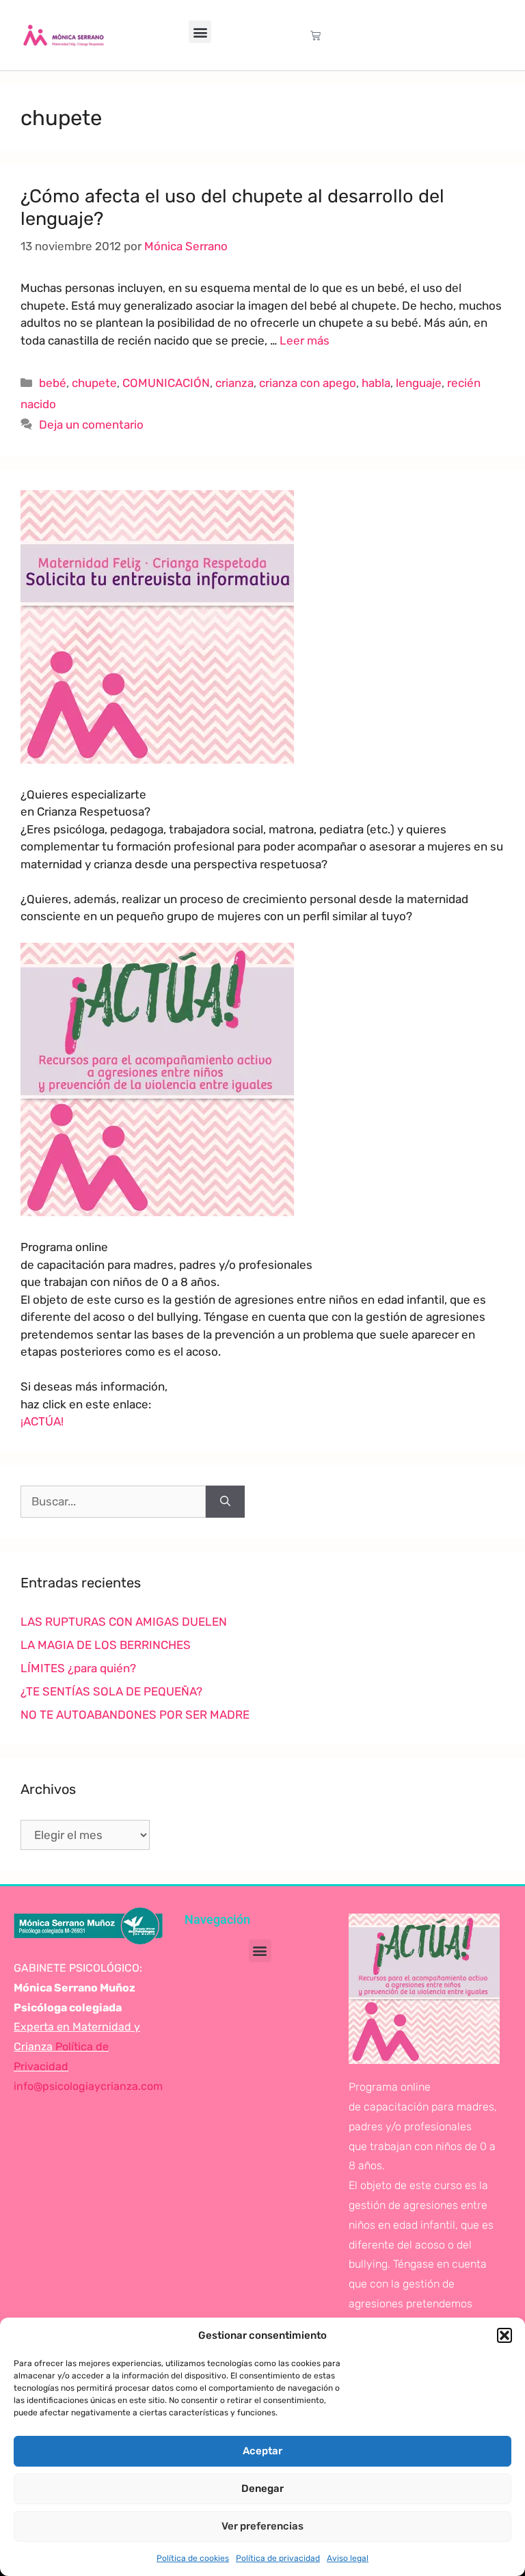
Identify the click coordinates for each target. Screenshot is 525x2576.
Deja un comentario (91, 425)
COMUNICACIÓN (166, 383)
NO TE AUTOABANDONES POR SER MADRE (135, 1715)
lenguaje (419, 383)
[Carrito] (315, 35)
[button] (504, 2335)
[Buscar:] (113, 1502)
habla (376, 383)
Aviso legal (348, 2558)
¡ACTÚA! (42, 1421)
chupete (94, 383)
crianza (234, 383)
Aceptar (262, 2451)
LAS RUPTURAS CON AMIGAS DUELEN (124, 1622)
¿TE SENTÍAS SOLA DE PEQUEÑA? (111, 1691)
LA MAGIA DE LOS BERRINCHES (106, 1645)
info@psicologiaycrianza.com (88, 2086)
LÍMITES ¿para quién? (78, 1668)
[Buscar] (225, 1502)
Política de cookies (193, 2558)
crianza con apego (308, 383)
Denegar (262, 2488)
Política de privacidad (278, 2558)
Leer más (305, 340)
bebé (53, 383)
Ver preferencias (262, 2526)
